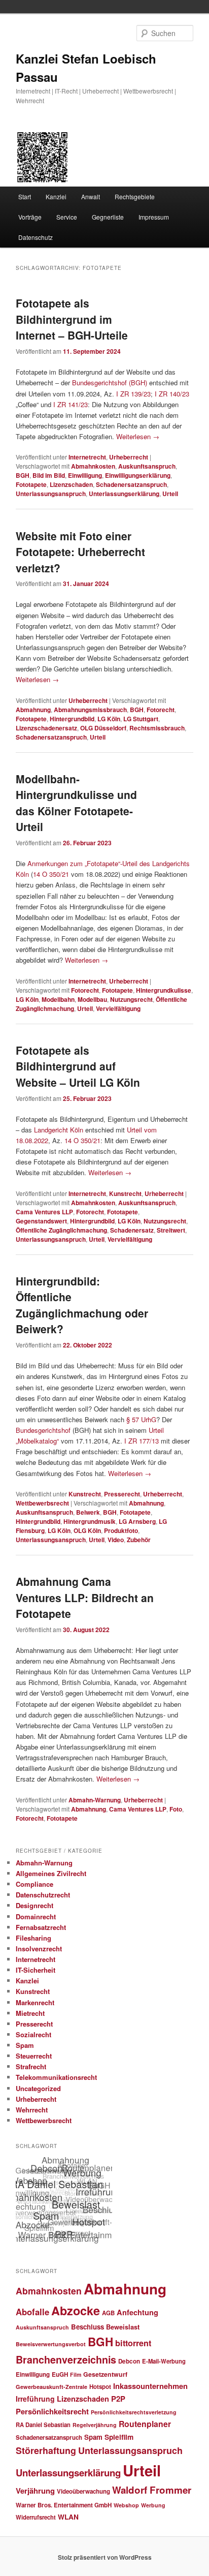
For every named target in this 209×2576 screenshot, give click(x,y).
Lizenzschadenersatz (46, 728)
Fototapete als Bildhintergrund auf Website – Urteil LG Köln (78, 1066)
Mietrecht (30, 2013)
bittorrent (133, 2343)
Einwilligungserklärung (138, 475)
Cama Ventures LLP (44, 1212)
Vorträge (30, 217)
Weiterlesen (138, 436)
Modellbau (92, 999)
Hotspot (100, 2387)
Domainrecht (36, 1916)
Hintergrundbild (72, 719)
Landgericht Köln (59, 1130)
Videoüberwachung (83, 2491)
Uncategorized (38, 2088)
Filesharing (33, 1938)
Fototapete (31, 484)
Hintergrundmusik (90, 1521)
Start (25, 196)
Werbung (153, 2505)
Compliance (34, 1884)
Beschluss (88, 2327)
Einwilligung (85, 475)
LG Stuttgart (141, 719)
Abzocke (76, 2310)
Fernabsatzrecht (41, 1927)
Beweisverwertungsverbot (51, 2344)
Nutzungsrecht (131, 999)
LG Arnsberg (137, 1521)
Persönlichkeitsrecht (52, 2411)
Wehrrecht (32, 2110)
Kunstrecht (125, 1193)
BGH (23, 475)
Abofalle (32, 2312)
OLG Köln (87, 1530)
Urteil (170, 494)
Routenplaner (145, 2424)
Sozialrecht (33, 2034)
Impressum (154, 217)
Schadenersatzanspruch (131, 484)
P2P (118, 2399)
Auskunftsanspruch (147, 466)
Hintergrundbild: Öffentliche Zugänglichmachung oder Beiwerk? (82, 1305)
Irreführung (35, 2399)
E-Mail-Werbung (164, 2361)
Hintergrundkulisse (164, 990)
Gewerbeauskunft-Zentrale (51, 2387)
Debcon (129, 2361)
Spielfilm (119, 2437)
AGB (108, 2313)
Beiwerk (88, 1512)
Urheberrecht (129, 457)
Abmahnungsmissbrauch (90, 710)
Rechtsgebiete (135, 196)
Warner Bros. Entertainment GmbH (64, 2505)
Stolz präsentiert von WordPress (105, 2557)
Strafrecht (31, 2066)
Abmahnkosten (93, 466)
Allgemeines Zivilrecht (51, 1873)
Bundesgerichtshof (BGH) (110, 382)
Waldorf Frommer (152, 2490)
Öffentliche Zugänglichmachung (61, 1230)
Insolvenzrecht (39, 1949)
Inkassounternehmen (150, 2386)
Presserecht (122, 1494)
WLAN (68, 2517)
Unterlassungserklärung (124, 494)
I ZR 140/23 (172, 394)
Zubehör (139, 1540)
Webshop (126, 2505)
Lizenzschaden (71, 484)
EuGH (60, 2374)
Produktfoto (121, 1530)
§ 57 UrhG (141, 1419)
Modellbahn (58, 999)
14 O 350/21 (51, 874)
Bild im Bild (49, 475)
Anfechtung (137, 2312)
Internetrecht (87, 457)
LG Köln (109, 719)
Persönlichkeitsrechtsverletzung (134, 2412)
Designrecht (34, 1905)
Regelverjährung (95, 2425)
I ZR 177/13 (142, 1441)
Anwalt (91, 196)
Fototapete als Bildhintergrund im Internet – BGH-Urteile (72, 319)
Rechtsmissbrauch (157, 728)
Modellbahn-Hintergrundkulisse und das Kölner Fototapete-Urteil (76, 803)
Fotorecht (161, 710)
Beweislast (123, 2327)
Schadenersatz (132, 1230)
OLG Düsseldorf (103, 728)
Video (116, 1540)
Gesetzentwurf (105, 2374)
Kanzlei (56, 196)
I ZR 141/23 (71, 404)
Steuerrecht (34, 2056)
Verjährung (35, 2491)
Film (76, 2374)
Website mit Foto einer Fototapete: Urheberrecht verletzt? (80, 552)
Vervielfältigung (118, 1008)
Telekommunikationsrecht (56, 2077)
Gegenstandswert (41, 1221)
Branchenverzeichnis (66, 2359)
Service (67, 217)
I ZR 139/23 (133, 394)
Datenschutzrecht (43, 1895)
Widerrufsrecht (36, 2517)
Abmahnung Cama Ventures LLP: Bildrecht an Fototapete (85, 1597)
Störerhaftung (46, 2450)
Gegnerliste (108, 217)
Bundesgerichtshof (43, 1430)
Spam (25, 2045)
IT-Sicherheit (36, 1970)
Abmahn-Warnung (95, 1800)
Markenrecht (35, 2002)
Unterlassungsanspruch (51, 494)
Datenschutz (36, 237)
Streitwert (171, 1230)
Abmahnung (33, 710)
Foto (176, 1809)
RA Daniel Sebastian (43, 2425)
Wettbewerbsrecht (42, 1503)
